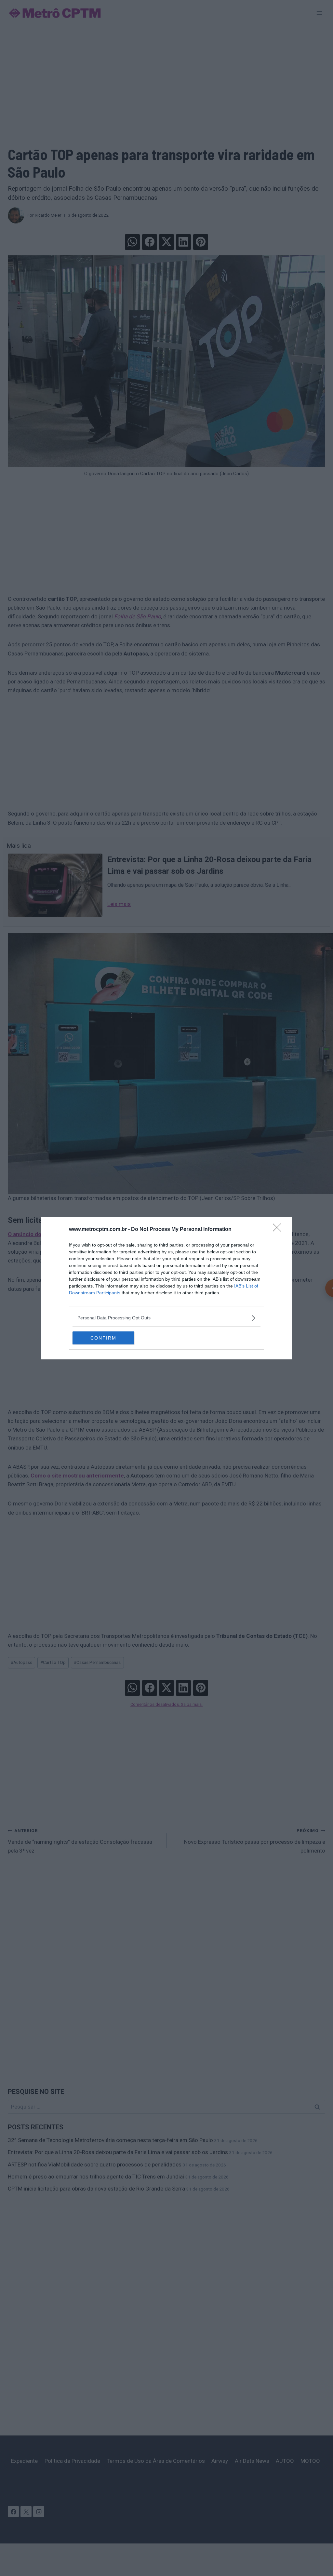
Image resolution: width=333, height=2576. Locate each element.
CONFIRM (103, 1338)
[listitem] (166, 1318)
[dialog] (166, 1288)
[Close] (279, 1230)
